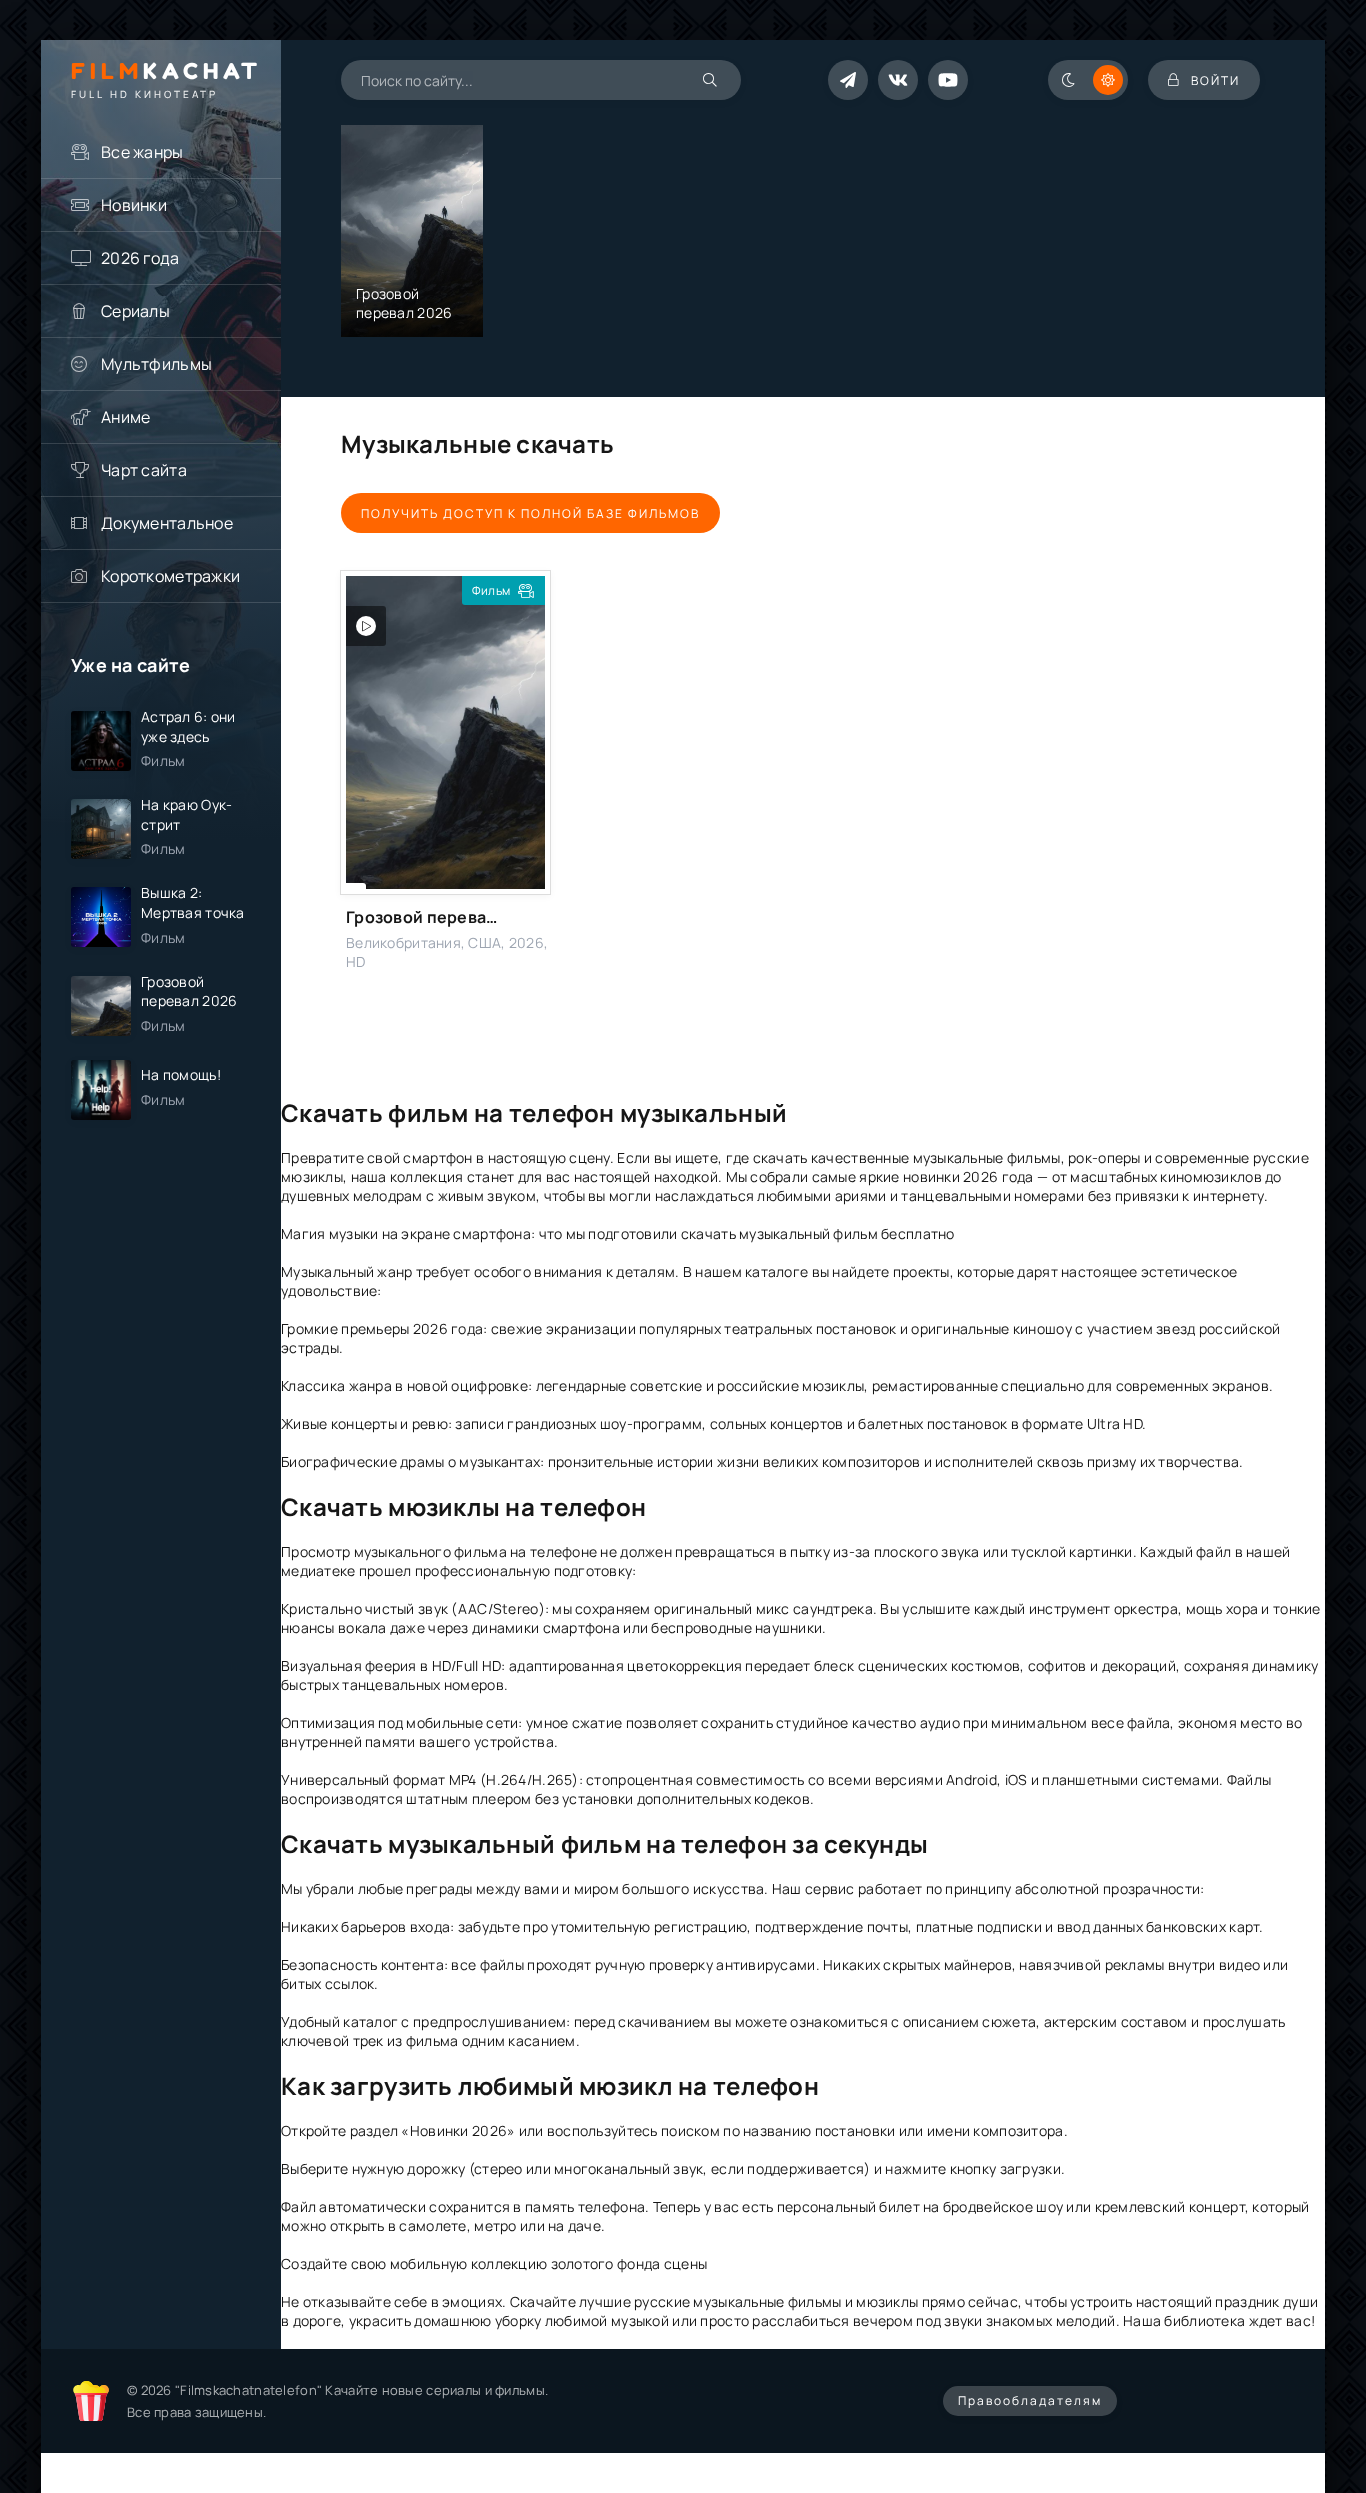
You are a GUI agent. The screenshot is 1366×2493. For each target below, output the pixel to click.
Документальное (167, 523)
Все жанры (142, 152)
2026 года (140, 258)
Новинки (134, 205)
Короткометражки (170, 576)
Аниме (125, 417)
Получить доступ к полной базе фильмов (530, 513)
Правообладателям (1030, 2400)
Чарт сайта (144, 470)
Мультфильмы (156, 364)
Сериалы (135, 311)
